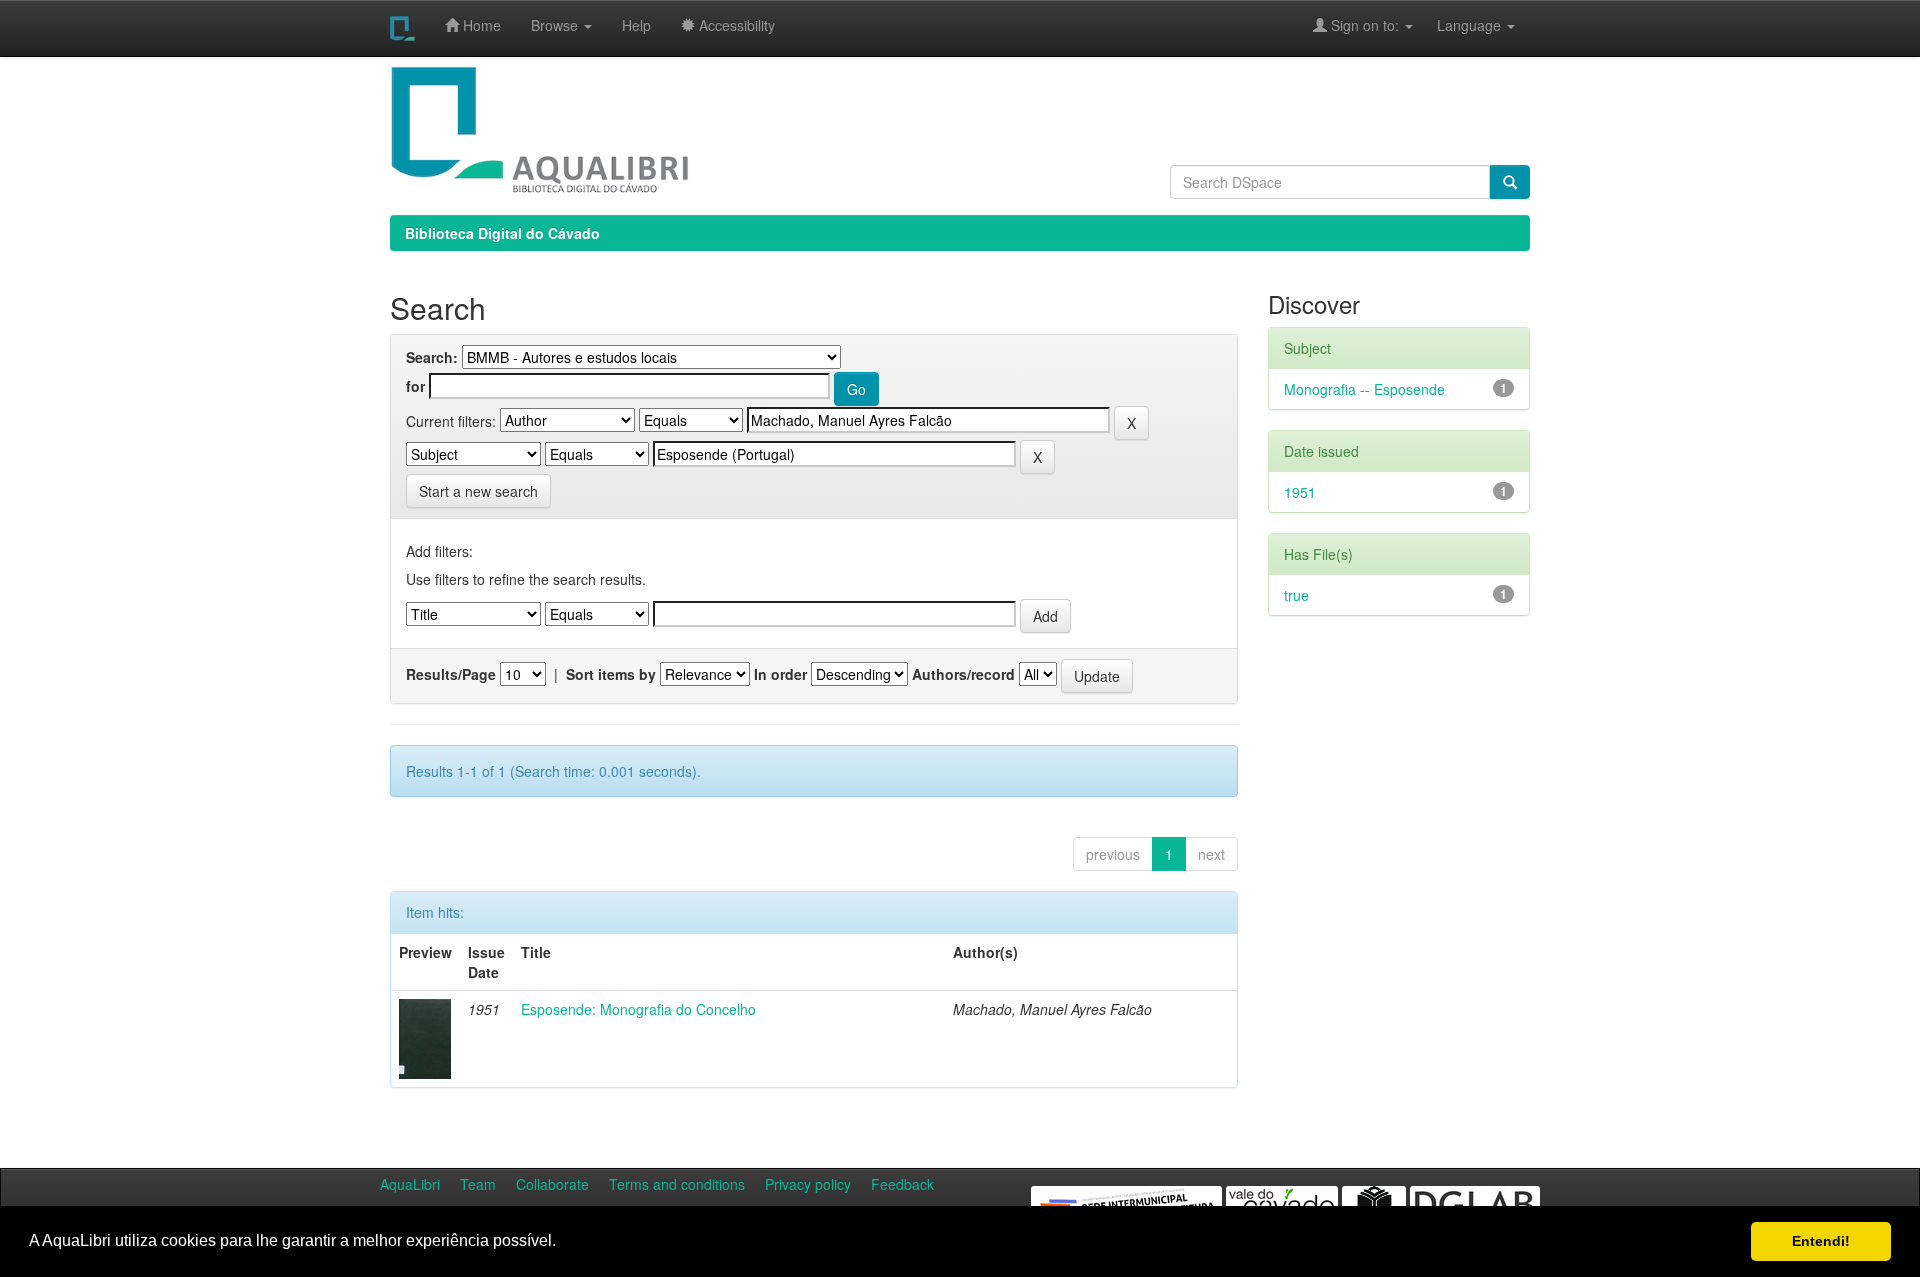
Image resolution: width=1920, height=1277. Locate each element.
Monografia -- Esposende (1364, 389)
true (1296, 595)
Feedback (902, 1184)
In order (780, 674)
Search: (432, 357)
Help (636, 25)
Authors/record (963, 674)
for (415, 386)
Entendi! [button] (1821, 1241)
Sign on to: (1365, 25)
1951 (1300, 492)
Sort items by (611, 674)
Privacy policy (808, 1184)
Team (478, 1184)
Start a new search (478, 491)
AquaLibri (410, 1184)
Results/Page (451, 674)
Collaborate (552, 1184)
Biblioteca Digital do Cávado (502, 233)
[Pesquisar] (1510, 182)
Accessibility (735, 25)
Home (480, 25)
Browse (556, 25)
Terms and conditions (677, 1184)
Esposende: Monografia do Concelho (638, 1009)
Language (1459, 25)
